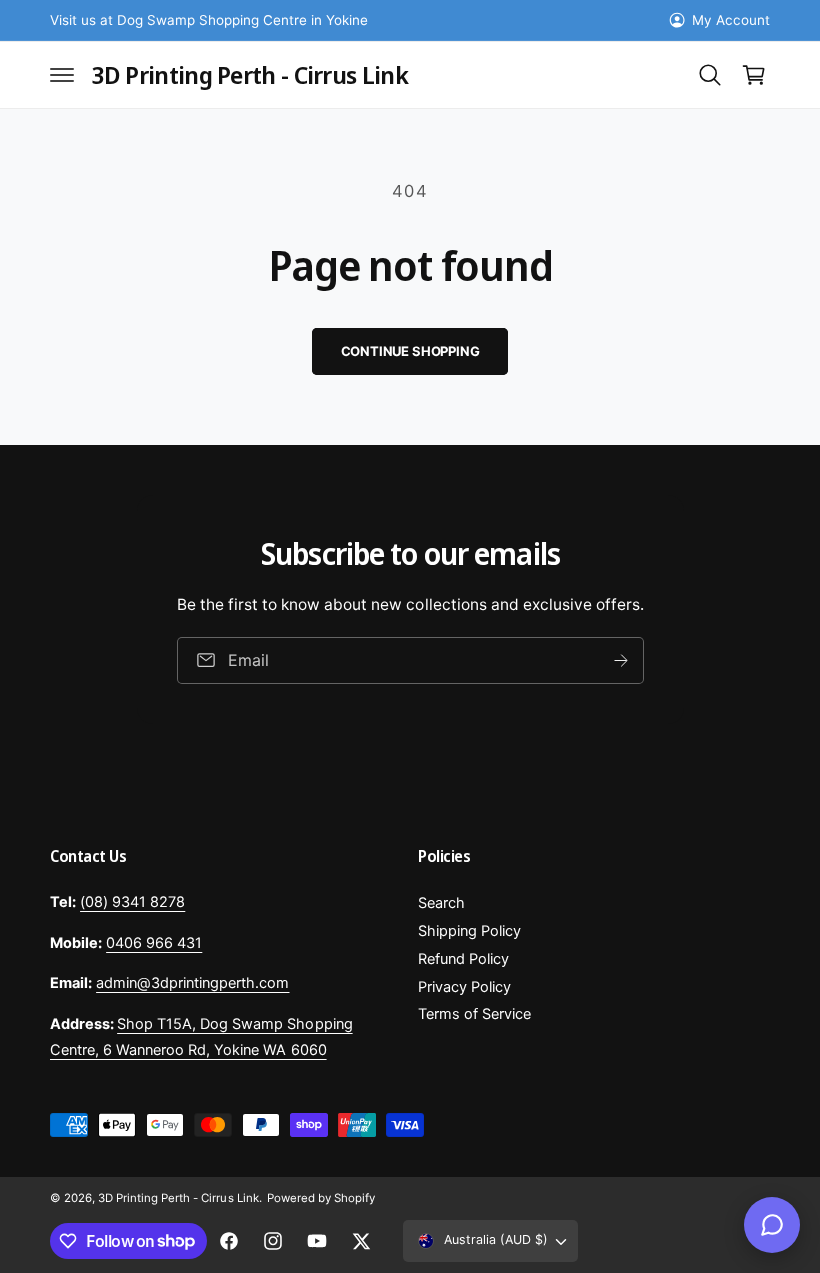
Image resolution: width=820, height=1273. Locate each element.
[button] (62, 75)
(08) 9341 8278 (132, 902)
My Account (731, 20)
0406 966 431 (154, 943)
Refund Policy (463, 959)
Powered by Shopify (321, 1198)
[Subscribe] (621, 660)
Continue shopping (410, 351)
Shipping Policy (469, 931)
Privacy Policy (464, 987)
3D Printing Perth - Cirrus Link (178, 1198)
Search (441, 903)
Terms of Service (474, 1014)
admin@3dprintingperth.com (192, 983)
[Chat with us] (772, 1225)
